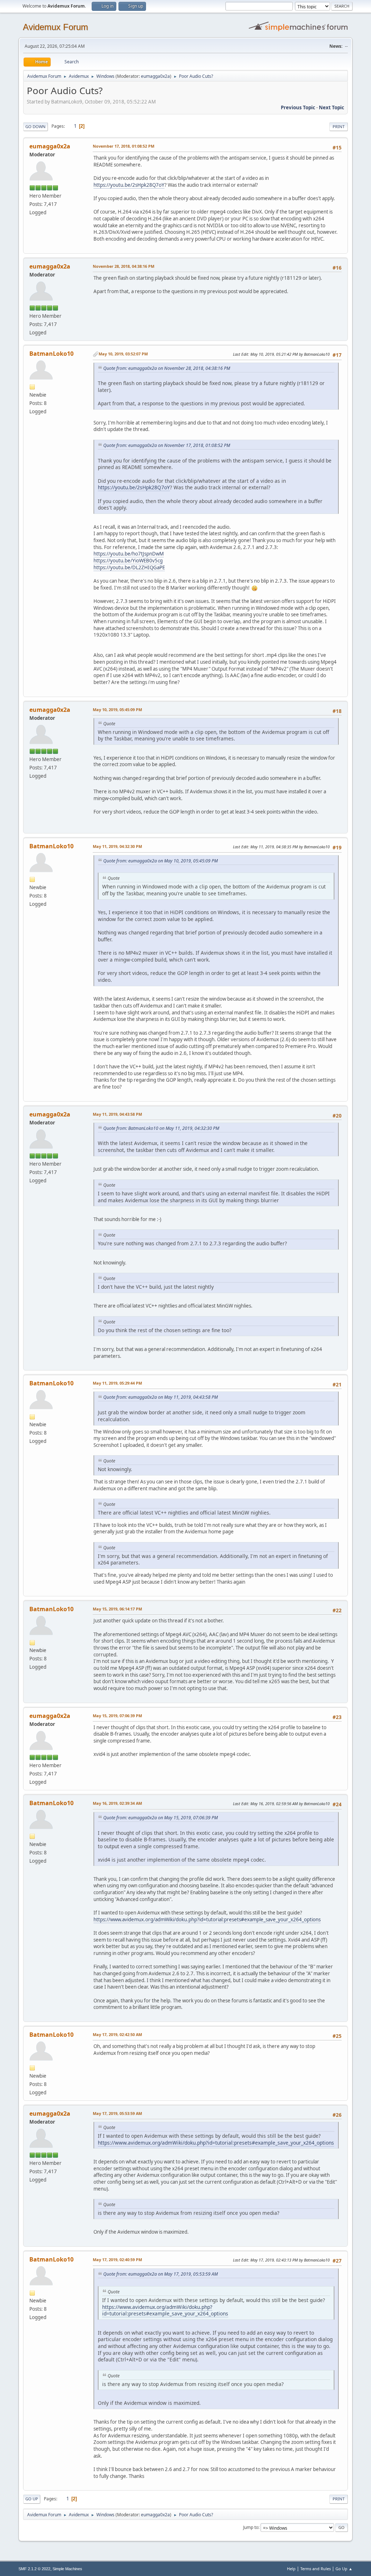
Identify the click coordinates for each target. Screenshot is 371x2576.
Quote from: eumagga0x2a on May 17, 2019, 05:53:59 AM (161, 2274)
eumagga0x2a (155, 76)
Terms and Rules (316, 2569)
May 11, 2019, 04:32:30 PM (117, 846)
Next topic (332, 107)
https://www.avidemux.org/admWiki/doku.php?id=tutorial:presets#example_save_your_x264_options (207, 1920)
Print (339, 126)
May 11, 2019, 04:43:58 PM (117, 1114)
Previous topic (298, 107)
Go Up (32, 2499)
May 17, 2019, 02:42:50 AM (117, 2034)
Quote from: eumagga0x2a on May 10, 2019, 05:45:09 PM (161, 861)
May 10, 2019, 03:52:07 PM (123, 354)
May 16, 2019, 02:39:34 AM (117, 1803)
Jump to (251, 2527)
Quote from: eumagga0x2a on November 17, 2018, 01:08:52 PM (167, 445)
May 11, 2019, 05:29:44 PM (117, 1383)
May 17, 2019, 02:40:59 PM (117, 2260)
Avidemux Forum (55, 27)
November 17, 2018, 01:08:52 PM (124, 146)
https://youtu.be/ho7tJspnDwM (129, 554)
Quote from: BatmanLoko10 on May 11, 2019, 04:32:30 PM (161, 1128)
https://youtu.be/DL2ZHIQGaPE (129, 567)
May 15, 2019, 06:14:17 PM (117, 1609)
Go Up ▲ (344, 2569)
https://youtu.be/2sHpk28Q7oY (129, 185)
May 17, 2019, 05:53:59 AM (117, 2113)
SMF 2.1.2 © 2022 (34, 2569)
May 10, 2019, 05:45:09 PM (117, 710)
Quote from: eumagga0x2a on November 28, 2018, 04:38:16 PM (167, 368)
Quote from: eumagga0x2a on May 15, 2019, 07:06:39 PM (161, 1818)
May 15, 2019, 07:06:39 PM (117, 1716)
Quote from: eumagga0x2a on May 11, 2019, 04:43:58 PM (161, 1397)
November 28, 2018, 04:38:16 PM (124, 266)
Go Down (36, 126)
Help (291, 2569)
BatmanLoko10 (51, 354)
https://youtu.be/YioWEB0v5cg (128, 561)
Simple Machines (67, 2569)
